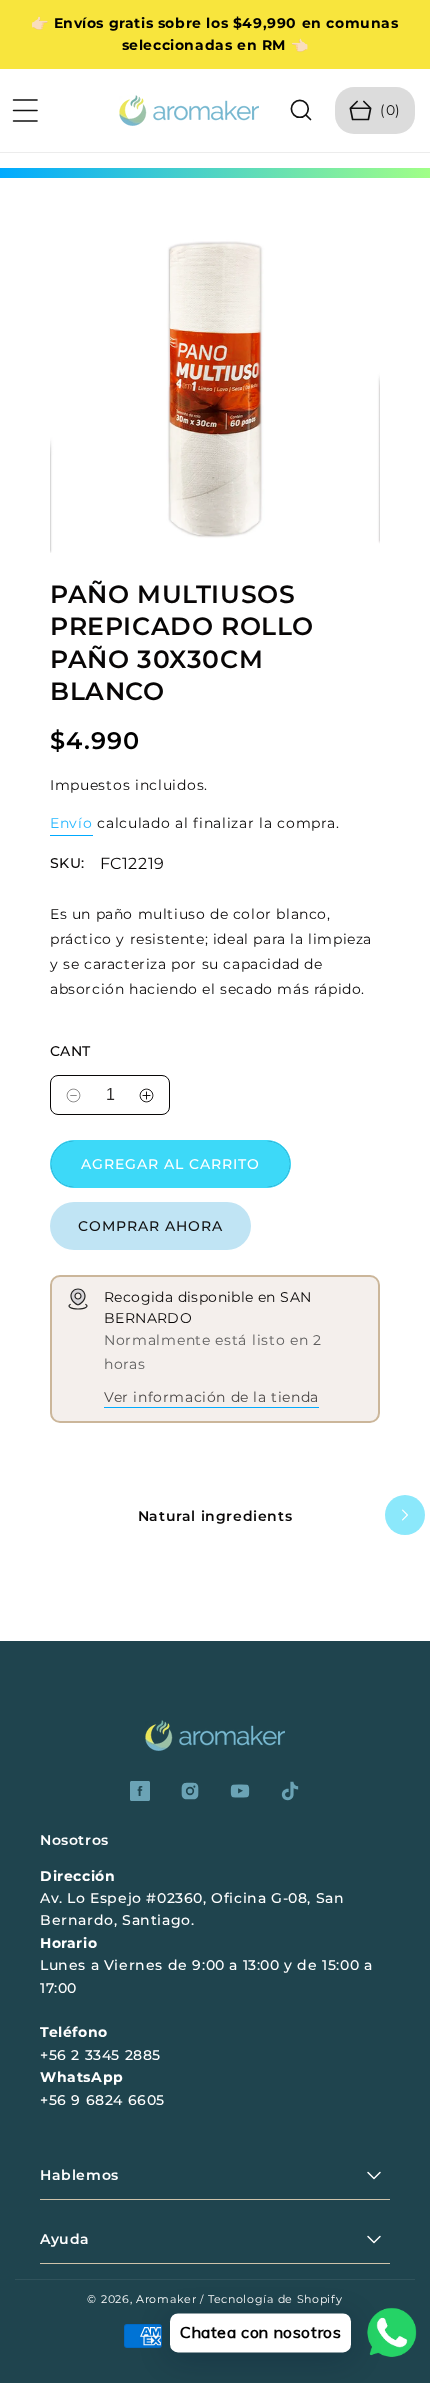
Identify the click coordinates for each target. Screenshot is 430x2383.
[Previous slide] (25, 1515)
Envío (71, 823)
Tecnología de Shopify (275, 2299)
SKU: (67, 863)
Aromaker (166, 2299)
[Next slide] (405, 1515)
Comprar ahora (150, 1226)
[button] (25, 110)
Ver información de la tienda (211, 1397)
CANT (70, 1051)
